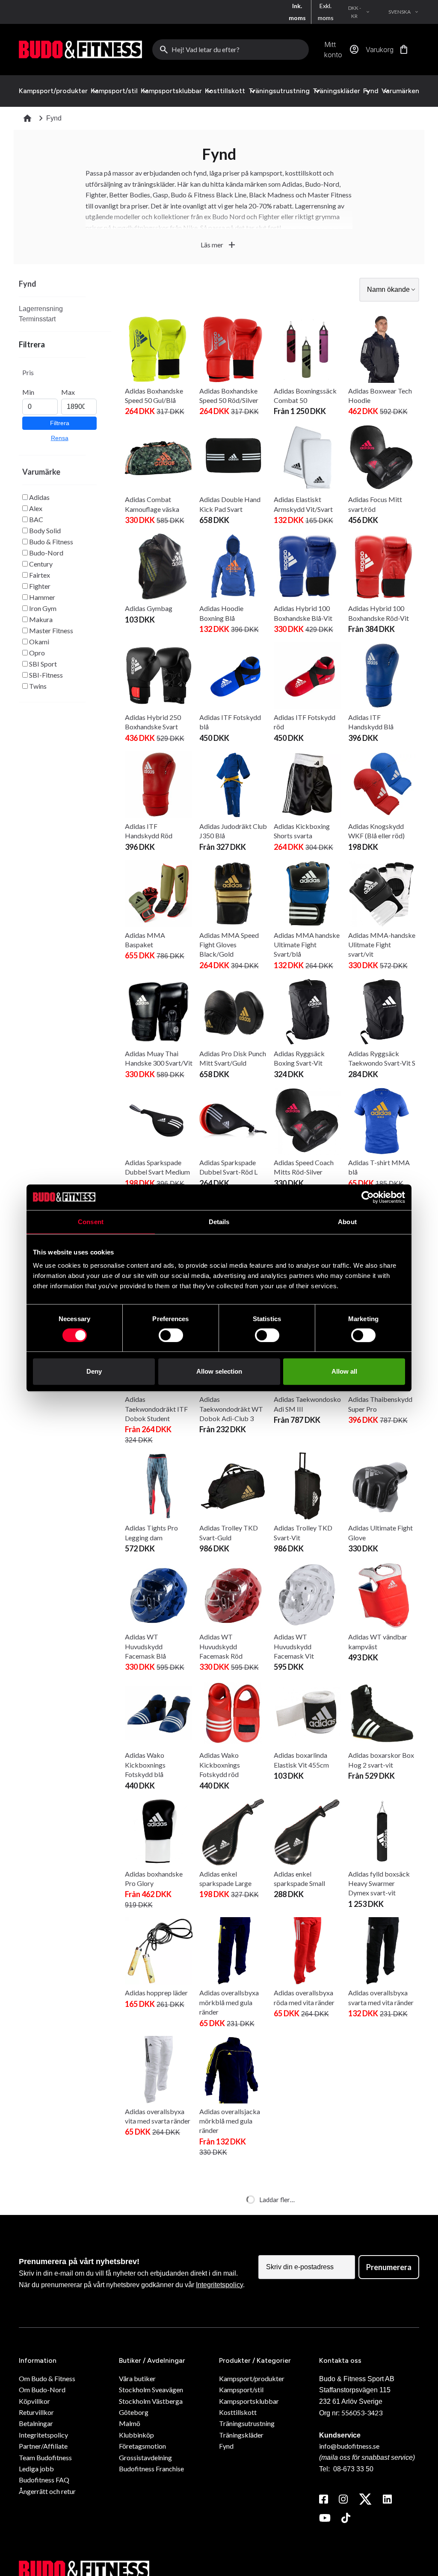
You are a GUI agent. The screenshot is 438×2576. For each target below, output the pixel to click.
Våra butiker (137, 2378)
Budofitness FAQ (44, 2480)
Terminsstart (37, 319)
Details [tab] (219, 1222)
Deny (94, 1371)
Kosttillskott (225, 91)
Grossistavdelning (145, 2457)
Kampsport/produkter (53, 91)
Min (28, 392)
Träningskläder (336, 91)
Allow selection (219, 1371)
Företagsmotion (142, 2446)
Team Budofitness (45, 2457)
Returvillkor (36, 2412)
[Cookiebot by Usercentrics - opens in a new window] (368, 1197)
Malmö (130, 2423)
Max (68, 392)
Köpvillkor (34, 2401)
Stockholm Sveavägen (151, 2389)
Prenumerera (389, 2267)
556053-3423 (362, 2413)
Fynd (371, 91)
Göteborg (134, 2412)
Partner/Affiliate (43, 2446)
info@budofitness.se (349, 2446)
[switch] (171, 1335)
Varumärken (400, 91)
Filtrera (60, 423)
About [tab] (347, 1222)
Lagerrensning (41, 309)
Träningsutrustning (279, 91)
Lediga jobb (36, 2469)
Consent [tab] (91, 1222)
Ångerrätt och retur (47, 2491)
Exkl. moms (326, 12)
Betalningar (36, 2423)
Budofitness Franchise (151, 2469)
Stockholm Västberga (151, 2401)
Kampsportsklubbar (171, 91)
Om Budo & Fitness (47, 2378)
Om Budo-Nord (42, 2389)
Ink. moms (297, 12)
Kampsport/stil (114, 91)
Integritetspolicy (219, 2285)
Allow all (344, 1371)
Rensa (60, 438)
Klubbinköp (136, 2435)
